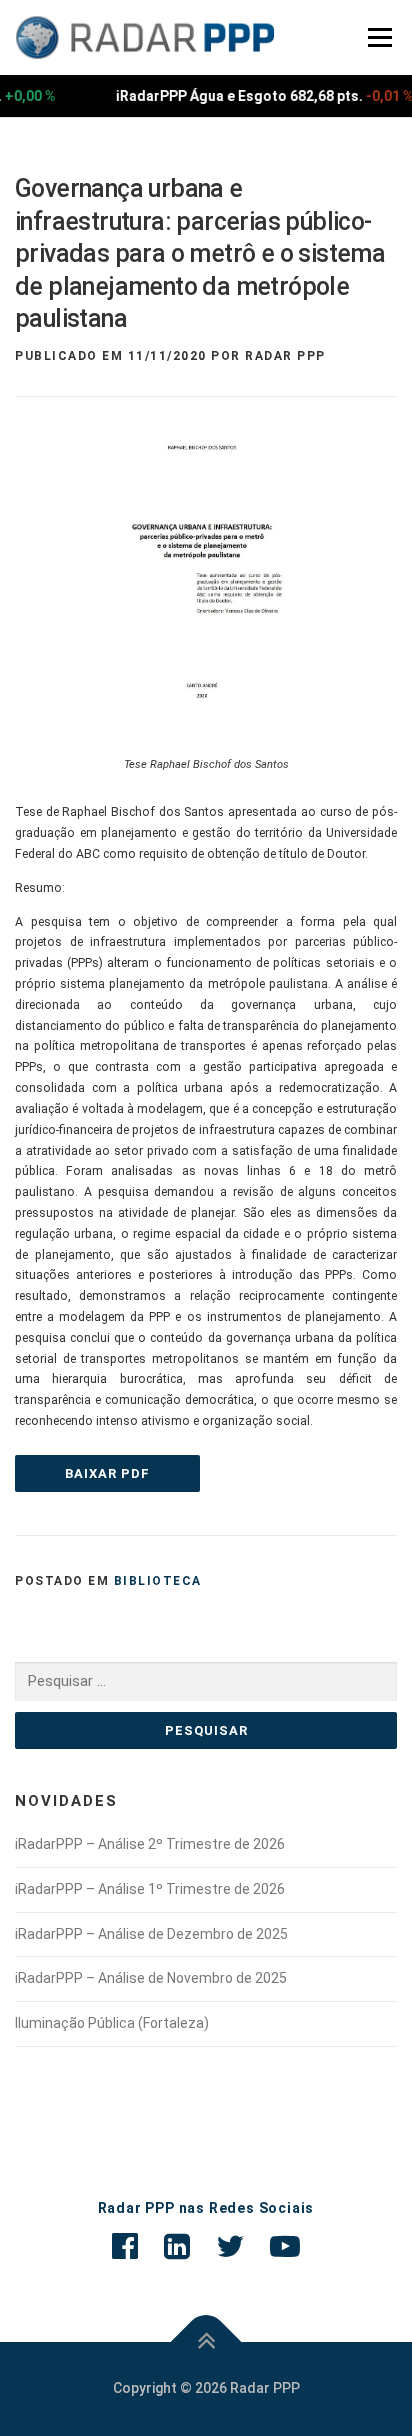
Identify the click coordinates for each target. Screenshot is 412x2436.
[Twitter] (230, 2246)
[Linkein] (177, 2246)
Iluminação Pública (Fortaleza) (112, 2023)
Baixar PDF (107, 1473)
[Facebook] (125, 2246)
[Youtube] (285, 2246)
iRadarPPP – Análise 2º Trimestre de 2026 (150, 1844)
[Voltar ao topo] (206, 2341)
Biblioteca (158, 1581)
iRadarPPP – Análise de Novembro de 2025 (151, 1978)
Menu (377, 37)
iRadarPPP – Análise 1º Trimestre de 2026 (150, 1889)
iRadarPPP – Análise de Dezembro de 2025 (151, 1934)
